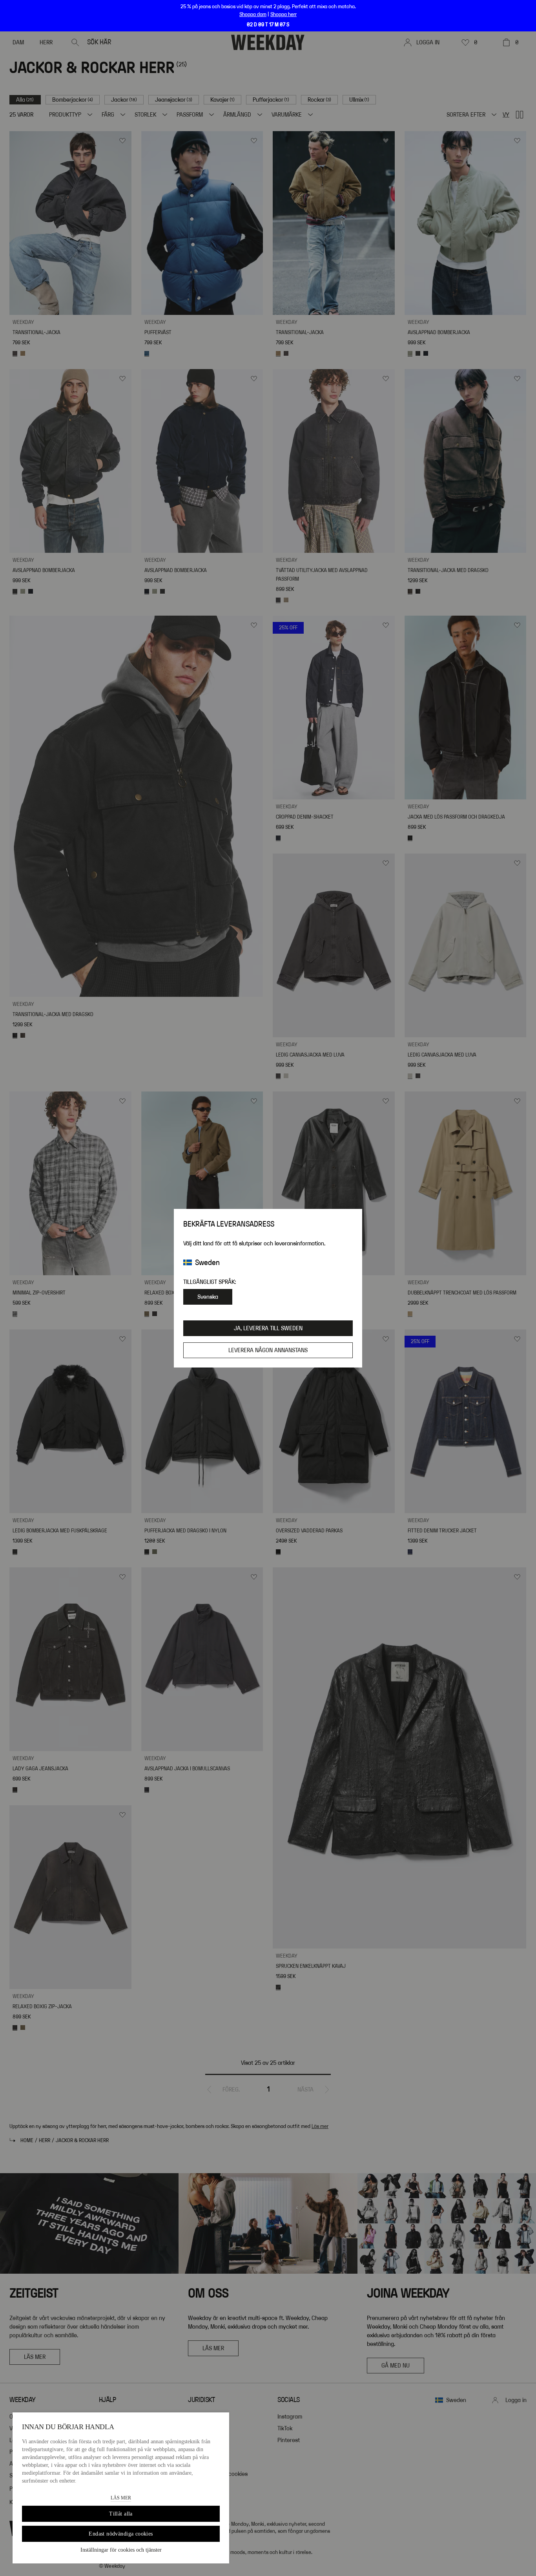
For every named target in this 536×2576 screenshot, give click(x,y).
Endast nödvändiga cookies (121, 2534)
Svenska (208, 1297)
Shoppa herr (283, 15)
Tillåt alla (121, 2514)
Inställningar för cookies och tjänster (121, 2550)
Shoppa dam (253, 15)
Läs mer (121, 2498)
